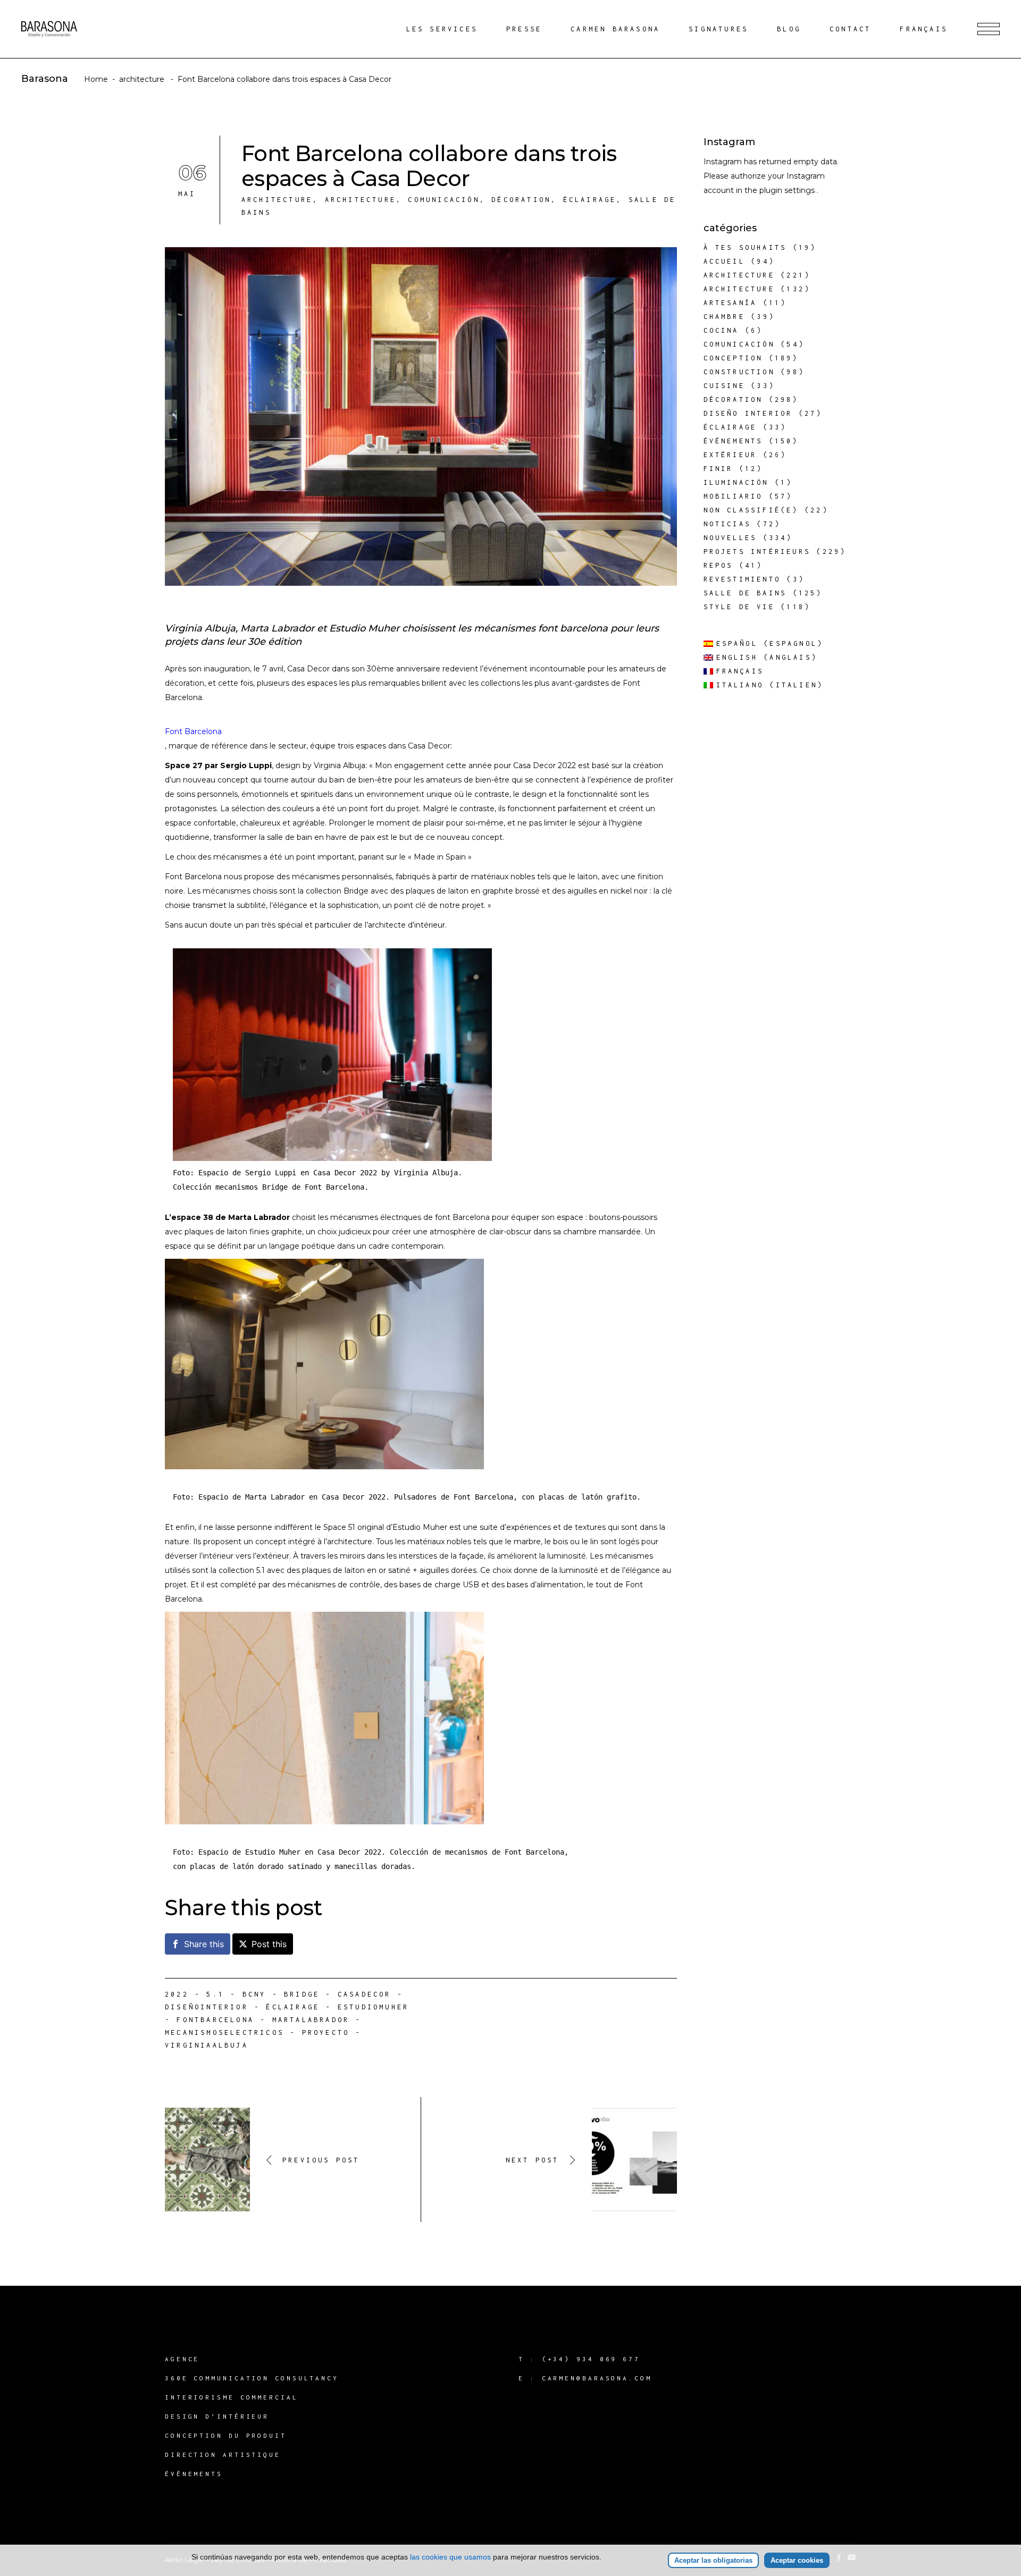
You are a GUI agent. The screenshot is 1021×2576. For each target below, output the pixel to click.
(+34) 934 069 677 (591, 2359)
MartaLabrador (311, 2020)
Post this (269, 1944)
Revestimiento (742, 579)
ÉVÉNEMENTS (194, 2474)
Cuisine (724, 386)
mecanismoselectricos (224, 2032)
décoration (521, 200)
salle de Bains (745, 593)
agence (182, 2359)
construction (739, 372)
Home (96, 79)
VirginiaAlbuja (207, 2045)
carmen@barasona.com (597, 2378)
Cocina (721, 330)
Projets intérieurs (757, 552)
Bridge (302, 1994)
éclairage (590, 200)
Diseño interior (748, 413)
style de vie (739, 607)
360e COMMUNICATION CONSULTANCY (252, 2378)
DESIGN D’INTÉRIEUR (217, 2416)
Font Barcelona (193, 731)
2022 (177, 1994)
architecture (142, 79)
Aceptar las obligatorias (713, 2560)
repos (718, 565)
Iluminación (736, 482)
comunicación (443, 200)
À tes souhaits (745, 247)
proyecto (326, 2032)
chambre (724, 317)
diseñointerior (207, 2007)
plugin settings (788, 190)
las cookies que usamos (450, 2557)
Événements (733, 441)
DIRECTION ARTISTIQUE (223, 2455)
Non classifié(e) (751, 510)
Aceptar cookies (797, 2560)
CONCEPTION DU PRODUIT (226, 2435)
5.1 (215, 1994)
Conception (733, 358)
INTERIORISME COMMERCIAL (232, 2397)
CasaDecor (365, 1994)
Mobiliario (733, 496)
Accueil (724, 261)
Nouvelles (730, 538)
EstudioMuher (373, 2007)
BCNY (254, 1994)
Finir (718, 469)
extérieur (730, 455)
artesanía (730, 303)
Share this (204, 1944)
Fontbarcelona (215, 2020)
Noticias (727, 524)
